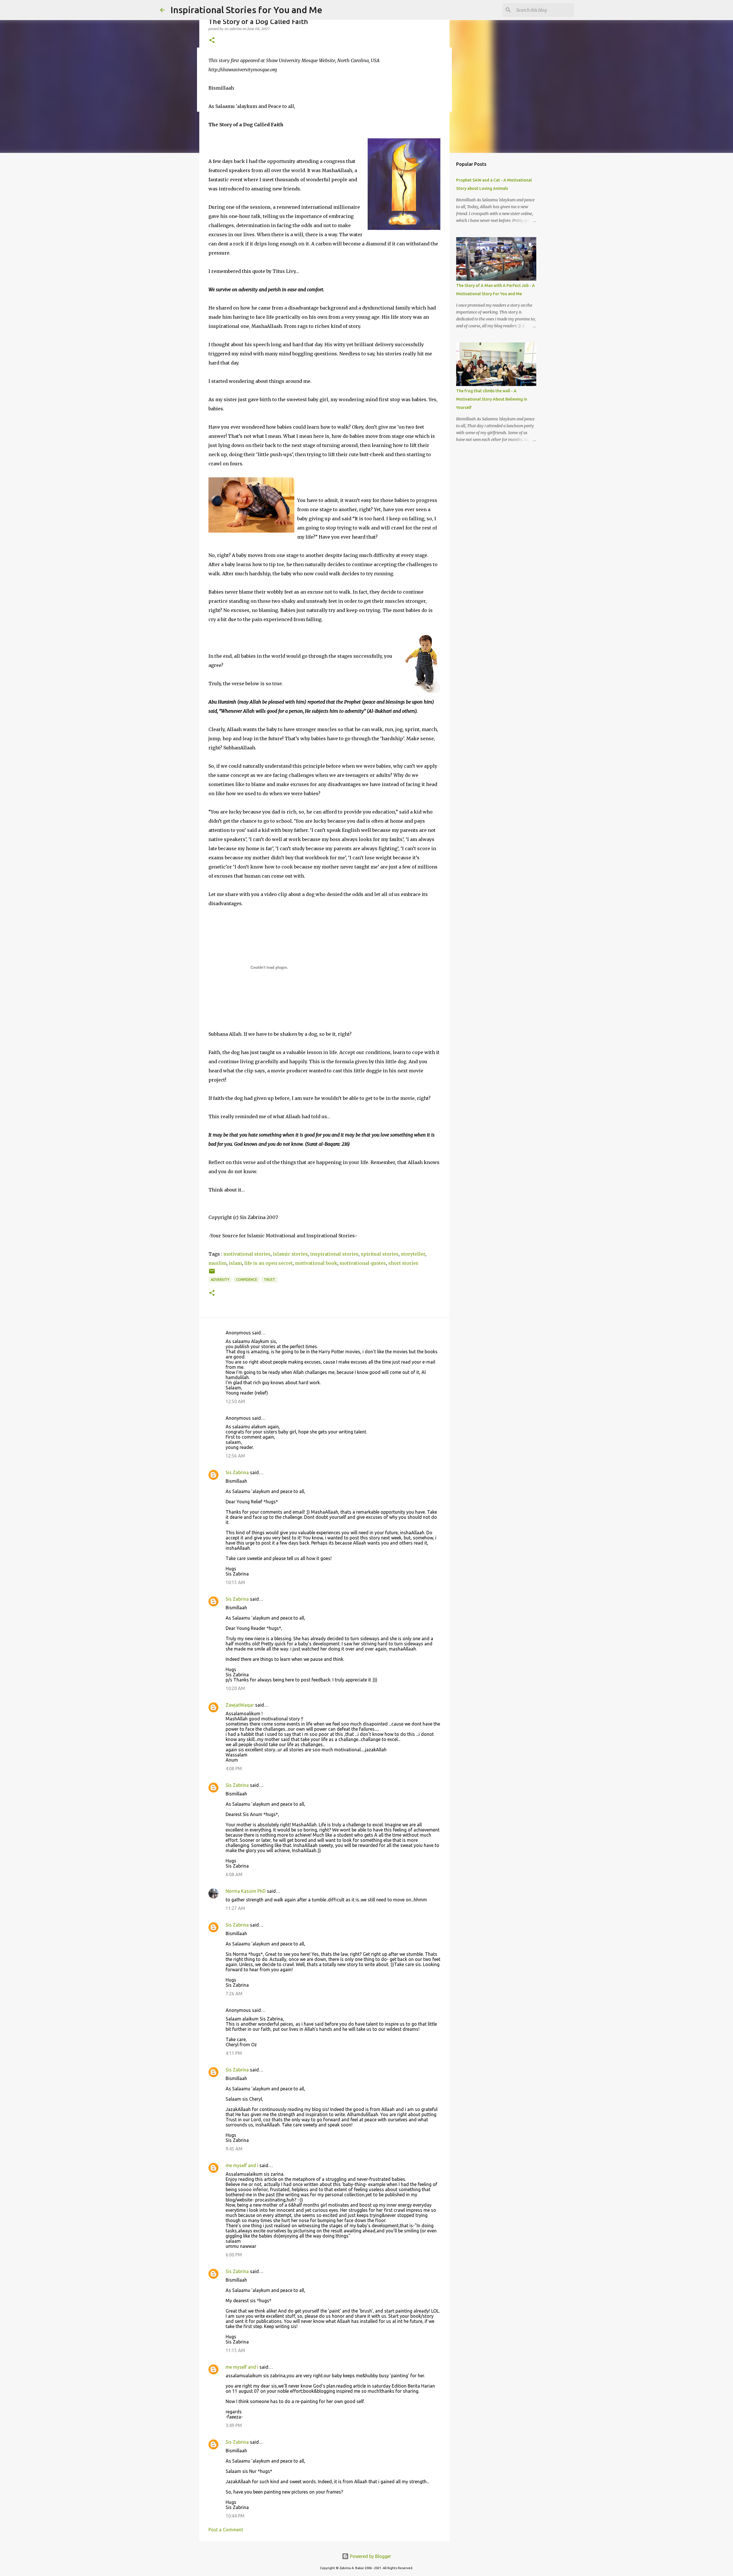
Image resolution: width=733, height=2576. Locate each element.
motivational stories (247, 1254)
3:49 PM (234, 2425)
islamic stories (290, 1254)
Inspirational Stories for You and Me (246, 10)
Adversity (220, 1280)
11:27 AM (235, 1908)
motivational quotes (363, 1263)
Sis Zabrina (237, 1472)
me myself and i (242, 2165)
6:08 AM (234, 1874)
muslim (217, 1263)
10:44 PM (235, 2516)
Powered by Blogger (370, 2556)
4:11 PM (234, 2053)
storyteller (413, 1254)
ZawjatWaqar (240, 1705)
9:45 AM (234, 2149)
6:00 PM (234, 2255)
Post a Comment (226, 2530)
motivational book (316, 1263)
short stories (403, 1263)
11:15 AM (235, 2350)
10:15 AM (235, 1582)
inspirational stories (334, 1254)
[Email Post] (212, 1273)
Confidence (247, 1280)
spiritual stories (380, 1254)
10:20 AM (235, 1688)
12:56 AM (235, 1456)
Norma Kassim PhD (246, 1891)
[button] (212, 41)
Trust (269, 1280)
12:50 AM (235, 1401)
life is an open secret (268, 1263)
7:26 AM (234, 1994)
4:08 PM (234, 1768)
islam (235, 1263)
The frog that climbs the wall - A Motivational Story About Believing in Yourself (492, 399)
